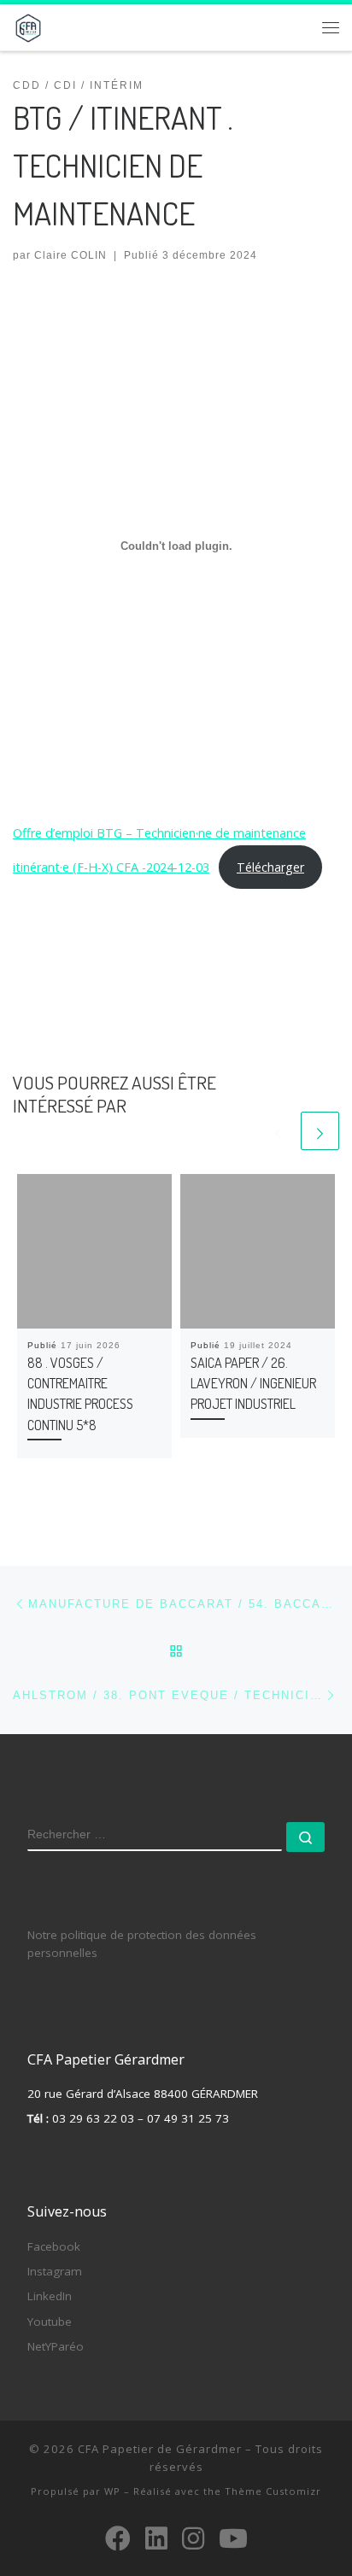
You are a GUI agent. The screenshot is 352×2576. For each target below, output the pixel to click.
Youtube (50, 2322)
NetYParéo (56, 2346)
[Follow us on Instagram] (193, 2538)
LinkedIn (50, 2296)
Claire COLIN (70, 255)
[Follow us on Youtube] (233, 2538)
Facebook (54, 2246)
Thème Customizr (273, 2491)
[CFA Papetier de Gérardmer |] (28, 25)
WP (112, 2491)
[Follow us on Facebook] (118, 2538)
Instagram (55, 2271)
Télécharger (270, 867)
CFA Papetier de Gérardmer (160, 2449)
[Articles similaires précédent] (278, 1131)
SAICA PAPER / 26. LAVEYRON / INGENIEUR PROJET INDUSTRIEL (253, 1383)
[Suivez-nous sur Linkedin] (156, 2538)
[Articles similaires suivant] (320, 1131)
